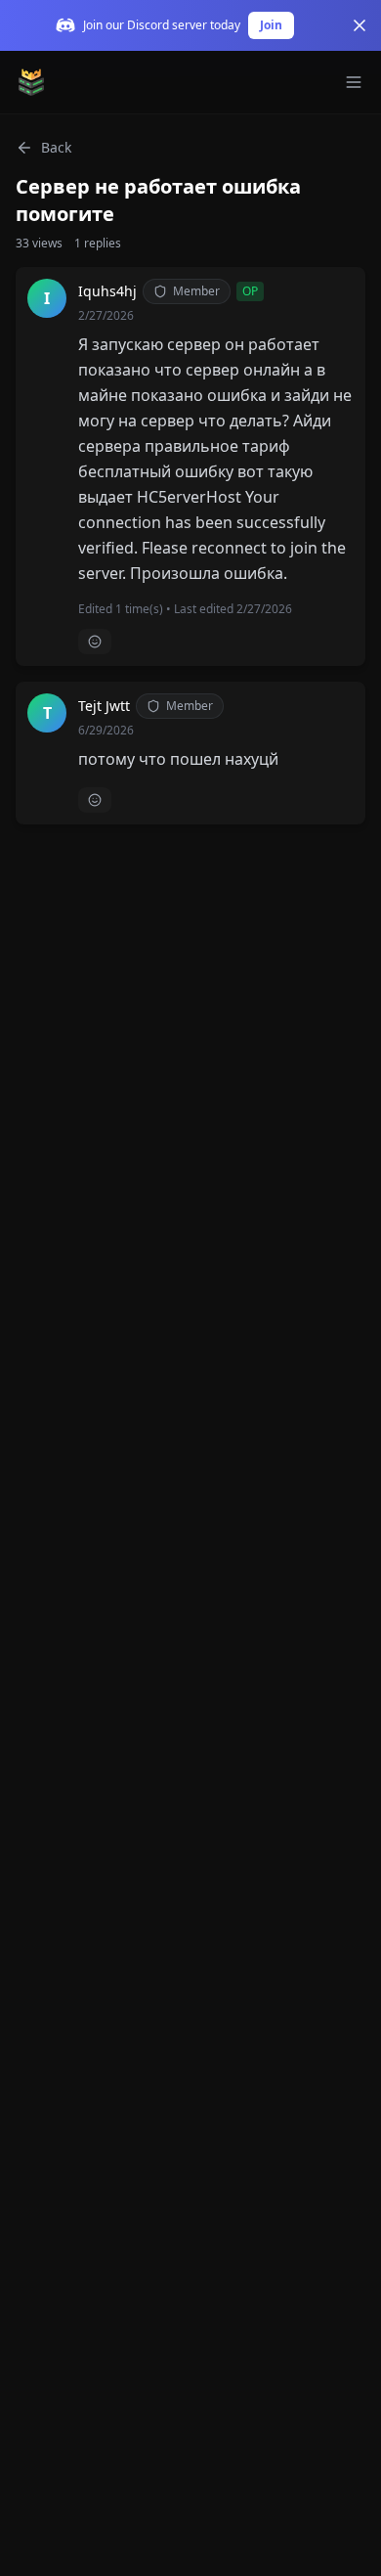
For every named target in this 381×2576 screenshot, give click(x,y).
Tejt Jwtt (104, 706)
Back (56, 147)
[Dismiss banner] (360, 25)
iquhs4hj (107, 291)
